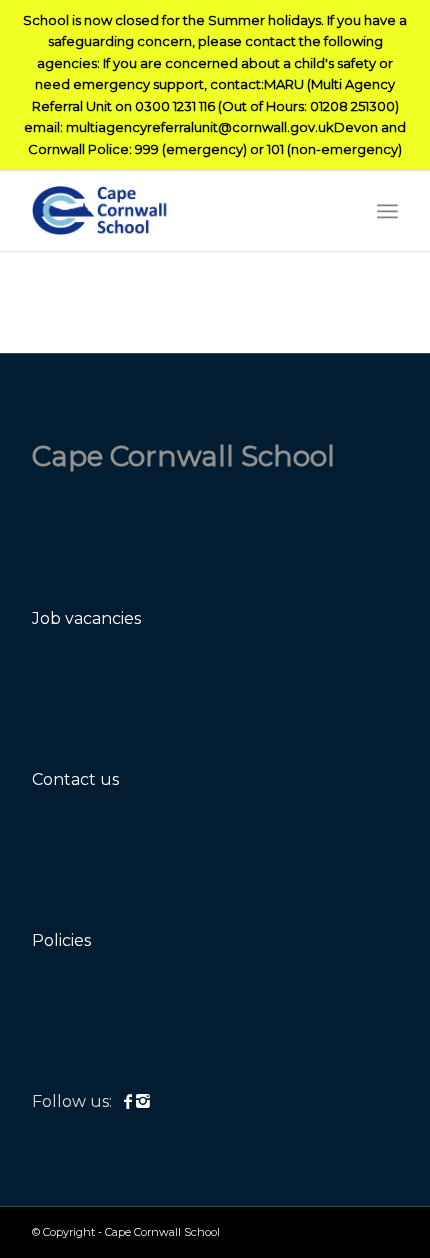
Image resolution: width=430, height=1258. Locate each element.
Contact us (75, 779)
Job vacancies (86, 618)
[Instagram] (143, 1101)
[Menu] (387, 211)
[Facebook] (130, 1101)
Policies (61, 940)
